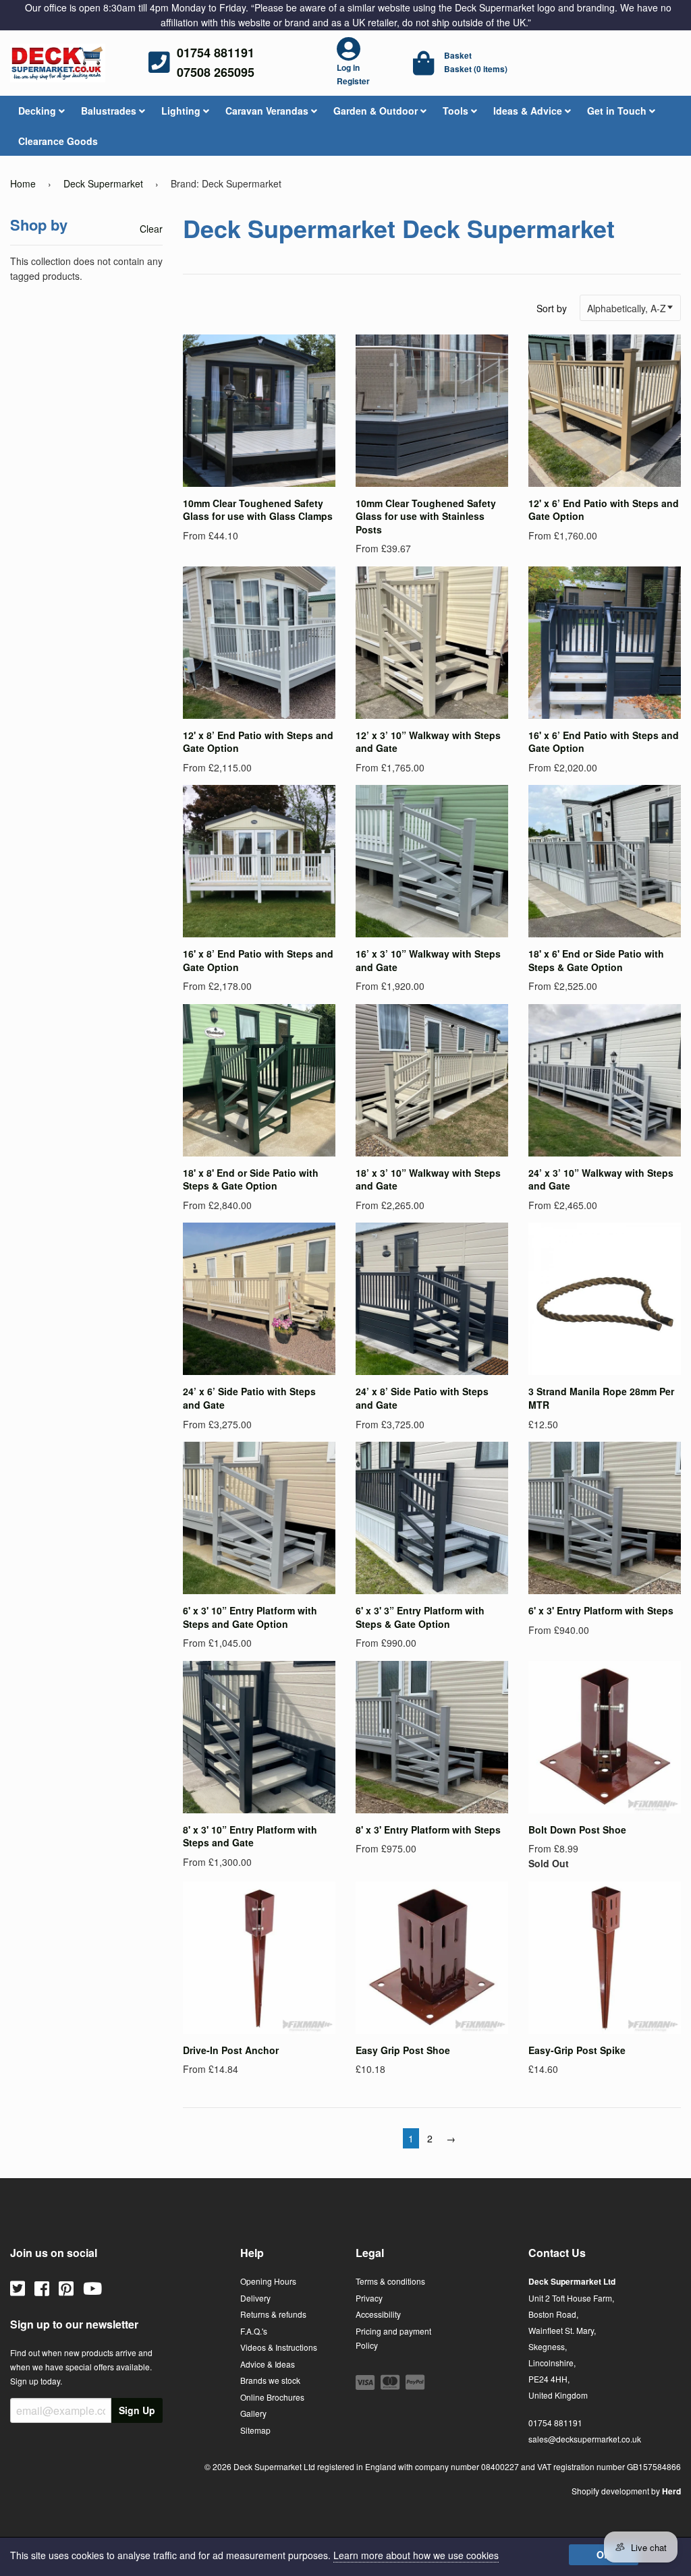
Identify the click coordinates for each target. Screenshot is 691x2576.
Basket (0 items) (476, 69)
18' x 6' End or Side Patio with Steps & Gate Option (596, 960)
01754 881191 (216, 53)
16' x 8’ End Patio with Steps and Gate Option (258, 960)
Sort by (552, 308)
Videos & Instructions (279, 2347)
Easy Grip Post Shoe (403, 2050)
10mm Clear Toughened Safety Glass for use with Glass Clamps (258, 510)
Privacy (369, 2298)
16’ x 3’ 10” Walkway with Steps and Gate (428, 960)
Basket (458, 55)
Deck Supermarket (103, 183)
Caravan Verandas (268, 111)
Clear (151, 229)
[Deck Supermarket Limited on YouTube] (92, 2287)
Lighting (182, 111)
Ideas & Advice (529, 111)
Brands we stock (270, 2380)
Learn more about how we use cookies (416, 2555)
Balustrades (110, 111)
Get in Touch (618, 111)
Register (353, 81)
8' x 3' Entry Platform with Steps (428, 1829)
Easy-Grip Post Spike (577, 2050)
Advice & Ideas (268, 2364)
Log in (348, 67)
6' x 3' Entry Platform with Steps (601, 1610)
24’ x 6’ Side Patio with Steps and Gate (249, 1398)
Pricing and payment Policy (393, 2338)
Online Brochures (272, 2397)
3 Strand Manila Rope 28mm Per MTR (601, 1398)
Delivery (255, 2298)
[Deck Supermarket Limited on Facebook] (42, 2287)
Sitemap (255, 2430)
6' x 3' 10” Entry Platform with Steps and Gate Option (250, 1617)
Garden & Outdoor (377, 111)
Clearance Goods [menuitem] (58, 141)
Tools (457, 111)
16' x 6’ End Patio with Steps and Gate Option (604, 742)
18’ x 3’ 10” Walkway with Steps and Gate (428, 1179)
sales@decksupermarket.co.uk (585, 2439)
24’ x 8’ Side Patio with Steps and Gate (422, 1398)
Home (23, 183)
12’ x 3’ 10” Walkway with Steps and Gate (428, 742)
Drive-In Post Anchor (231, 2050)
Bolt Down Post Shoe (577, 1829)
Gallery (253, 2413)
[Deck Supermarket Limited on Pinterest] (66, 2287)
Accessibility (378, 2314)
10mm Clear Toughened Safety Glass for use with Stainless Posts (426, 516)
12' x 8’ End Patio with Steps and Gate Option (258, 742)
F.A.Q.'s (254, 2331)
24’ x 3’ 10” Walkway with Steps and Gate (601, 1179)
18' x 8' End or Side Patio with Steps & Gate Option (251, 1179)
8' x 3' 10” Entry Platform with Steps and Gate (250, 1836)
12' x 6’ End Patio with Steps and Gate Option (604, 510)
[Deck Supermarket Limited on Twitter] (18, 2287)
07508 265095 (216, 72)
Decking (38, 111)
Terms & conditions (390, 2281)
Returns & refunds (273, 2314)
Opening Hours (268, 2281)
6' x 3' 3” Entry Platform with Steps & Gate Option (420, 1617)
